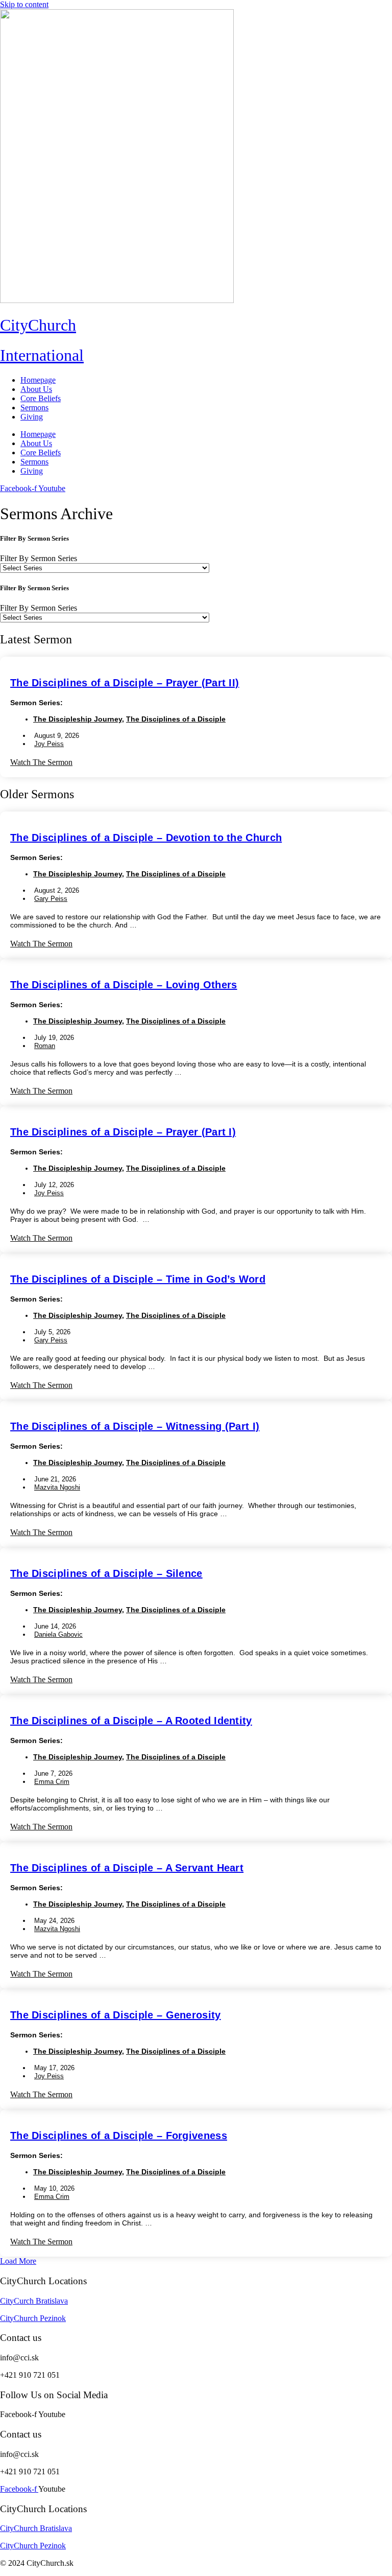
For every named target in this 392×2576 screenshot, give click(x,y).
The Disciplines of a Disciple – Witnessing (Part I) (135, 1426)
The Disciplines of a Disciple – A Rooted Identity (131, 1721)
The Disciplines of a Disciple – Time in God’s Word (138, 1279)
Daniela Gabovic (58, 1634)
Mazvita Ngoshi (57, 1487)
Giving (32, 417)
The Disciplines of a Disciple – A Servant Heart (127, 1868)
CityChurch (38, 325)
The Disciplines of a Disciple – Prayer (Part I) (123, 1132)
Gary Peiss (51, 899)
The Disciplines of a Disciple (176, 719)
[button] (18, 2261)
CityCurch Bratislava (34, 2301)
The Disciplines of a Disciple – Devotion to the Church (146, 838)
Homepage (38, 380)
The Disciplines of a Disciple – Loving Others (124, 985)
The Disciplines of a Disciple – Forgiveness (119, 2136)
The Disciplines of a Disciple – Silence (106, 1573)
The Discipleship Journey (78, 719)
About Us (36, 389)
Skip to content (24, 4)
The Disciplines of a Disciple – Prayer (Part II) (125, 683)
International (42, 355)
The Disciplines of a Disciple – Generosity (116, 2015)
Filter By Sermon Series (39, 558)
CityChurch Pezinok (33, 2318)
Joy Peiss (49, 744)
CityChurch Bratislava (36, 2528)
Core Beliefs (41, 398)
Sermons (34, 408)
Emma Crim (52, 1782)
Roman (45, 1046)
